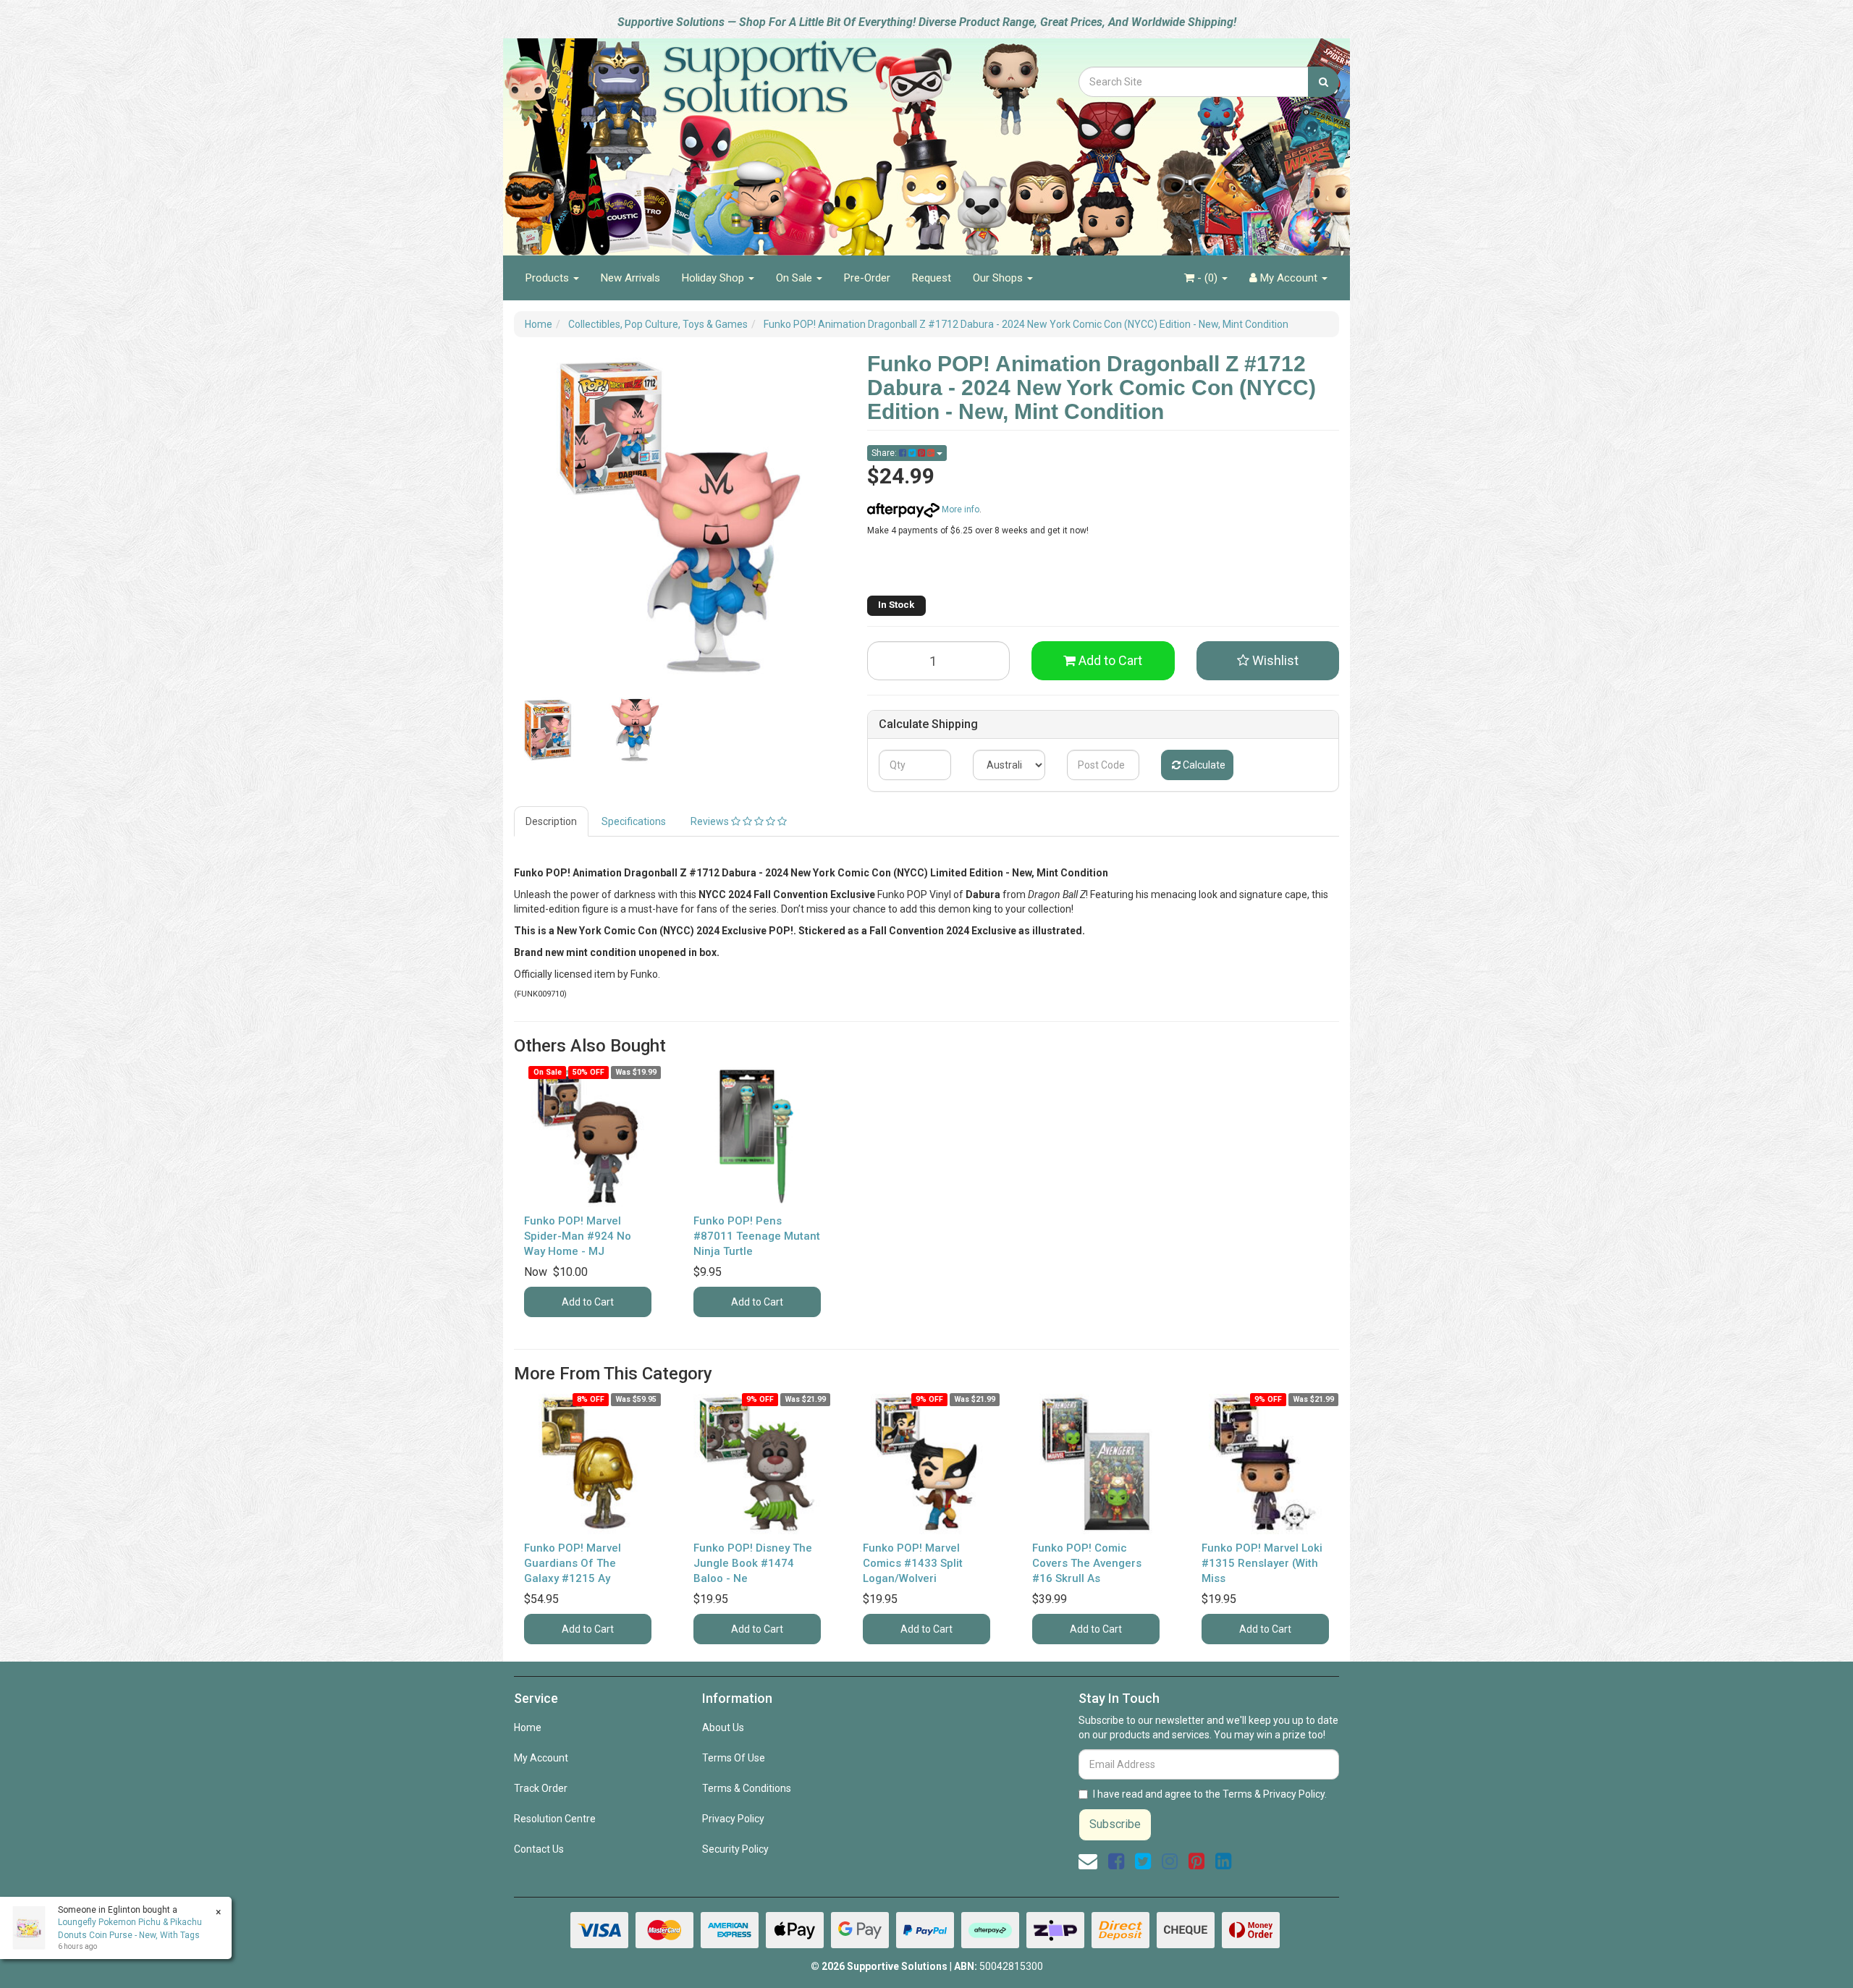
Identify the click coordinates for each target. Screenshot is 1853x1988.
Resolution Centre (555, 1819)
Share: (885, 453)
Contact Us (539, 1849)
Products (549, 278)
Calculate (1203, 765)
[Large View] (547, 730)
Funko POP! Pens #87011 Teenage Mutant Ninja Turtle (757, 1236)
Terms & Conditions (747, 1788)
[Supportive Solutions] (731, 139)
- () (1207, 278)
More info (959, 509)
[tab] (552, 821)
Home (528, 1727)
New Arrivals (630, 278)
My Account (541, 1758)
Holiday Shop (714, 278)
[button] (1268, 661)
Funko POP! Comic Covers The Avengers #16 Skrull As (1087, 1563)
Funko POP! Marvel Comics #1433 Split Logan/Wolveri (913, 1563)
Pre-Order (867, 278)
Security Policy (735, 1849)
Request (932, 278)
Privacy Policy (733, 1819)
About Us (723, 1727)
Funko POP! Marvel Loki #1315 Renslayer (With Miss (1262, 1563)
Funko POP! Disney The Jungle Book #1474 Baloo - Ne (753, 1563)
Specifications (634, 821)
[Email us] (1088, 1861)
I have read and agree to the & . (1210, 1794)
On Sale (795, 278)
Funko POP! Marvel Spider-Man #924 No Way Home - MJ (578, 1236)
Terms (1237, 1794)
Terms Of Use (734, 1758)
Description (551, 821)
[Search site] (1324, 82)
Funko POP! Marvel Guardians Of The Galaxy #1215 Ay (573, 1563)
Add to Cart (1109, 660)
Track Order (541, 1788)
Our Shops (999, 278)
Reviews (711, 821)
